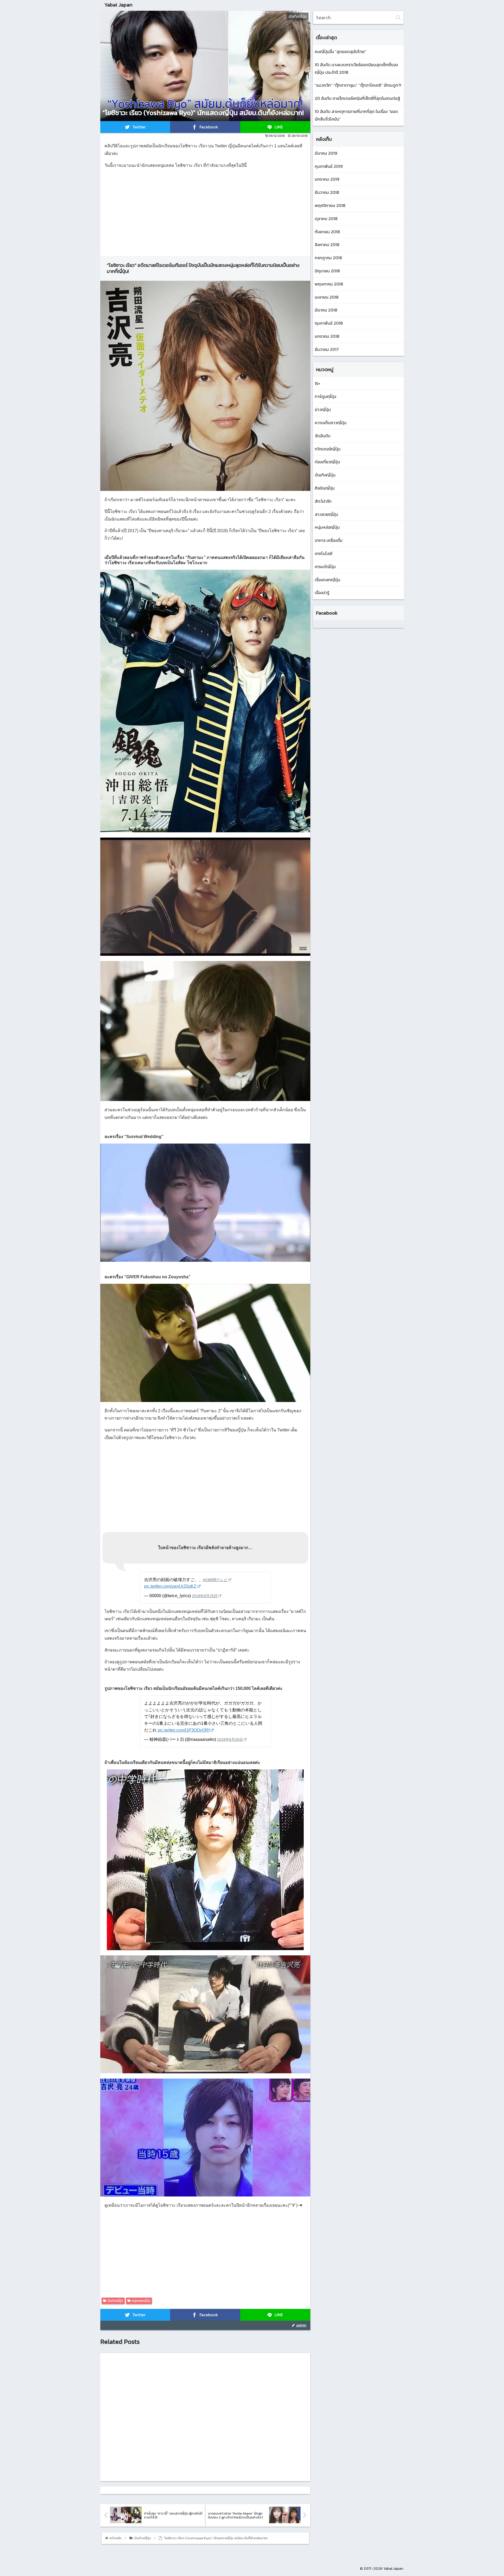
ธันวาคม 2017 (327, 349)
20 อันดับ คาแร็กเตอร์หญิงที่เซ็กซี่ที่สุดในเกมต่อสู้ (357, 98)
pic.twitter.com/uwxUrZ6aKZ (170, 1586)
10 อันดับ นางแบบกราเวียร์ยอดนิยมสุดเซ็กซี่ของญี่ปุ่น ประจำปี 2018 (356, 68)
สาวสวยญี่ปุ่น (326, 514)
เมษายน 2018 (327, 297)
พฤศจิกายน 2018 (330, 205)
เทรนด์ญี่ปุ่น (325, 567)
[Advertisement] (205, 210)
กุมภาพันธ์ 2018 (329, 323)
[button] (398, 17)
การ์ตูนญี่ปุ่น (325, 396)
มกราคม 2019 (327, 179)
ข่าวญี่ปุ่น (323, 409)
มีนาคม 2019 (326, 153)
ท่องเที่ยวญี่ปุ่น (327, 462)
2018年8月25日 (205, 1596)
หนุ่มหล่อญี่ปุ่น (141, 2301)
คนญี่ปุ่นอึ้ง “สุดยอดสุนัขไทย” (340, 51)
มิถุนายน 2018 (327, 271)
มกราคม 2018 (327, 336)
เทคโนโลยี (324, 553)
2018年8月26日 (230, 1739)
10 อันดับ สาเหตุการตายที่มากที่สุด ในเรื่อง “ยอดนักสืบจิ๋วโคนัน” (356, 115)
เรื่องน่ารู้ (322, 593)
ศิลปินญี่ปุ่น (325, 488)
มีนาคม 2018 (326, 310)
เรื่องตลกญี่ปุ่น (327, 580)
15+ (317, 383)
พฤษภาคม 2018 (329, 284)
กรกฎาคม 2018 (328, 258)
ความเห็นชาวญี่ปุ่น (331, 423)
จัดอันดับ (323, 436)
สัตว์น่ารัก (323, 501)
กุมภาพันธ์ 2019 (329, 166)
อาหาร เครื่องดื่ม (329, 540)
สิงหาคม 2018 (327, 245)
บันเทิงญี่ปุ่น (115, 2301)
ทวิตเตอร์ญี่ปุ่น (328, 449)
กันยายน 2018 (327, 232)
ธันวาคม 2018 (327, 192)
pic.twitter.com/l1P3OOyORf (184, 1730)
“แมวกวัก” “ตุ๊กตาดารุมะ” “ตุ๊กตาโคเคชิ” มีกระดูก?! (358, 85)
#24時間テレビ (215, 1580)
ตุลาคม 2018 (326, 219)
